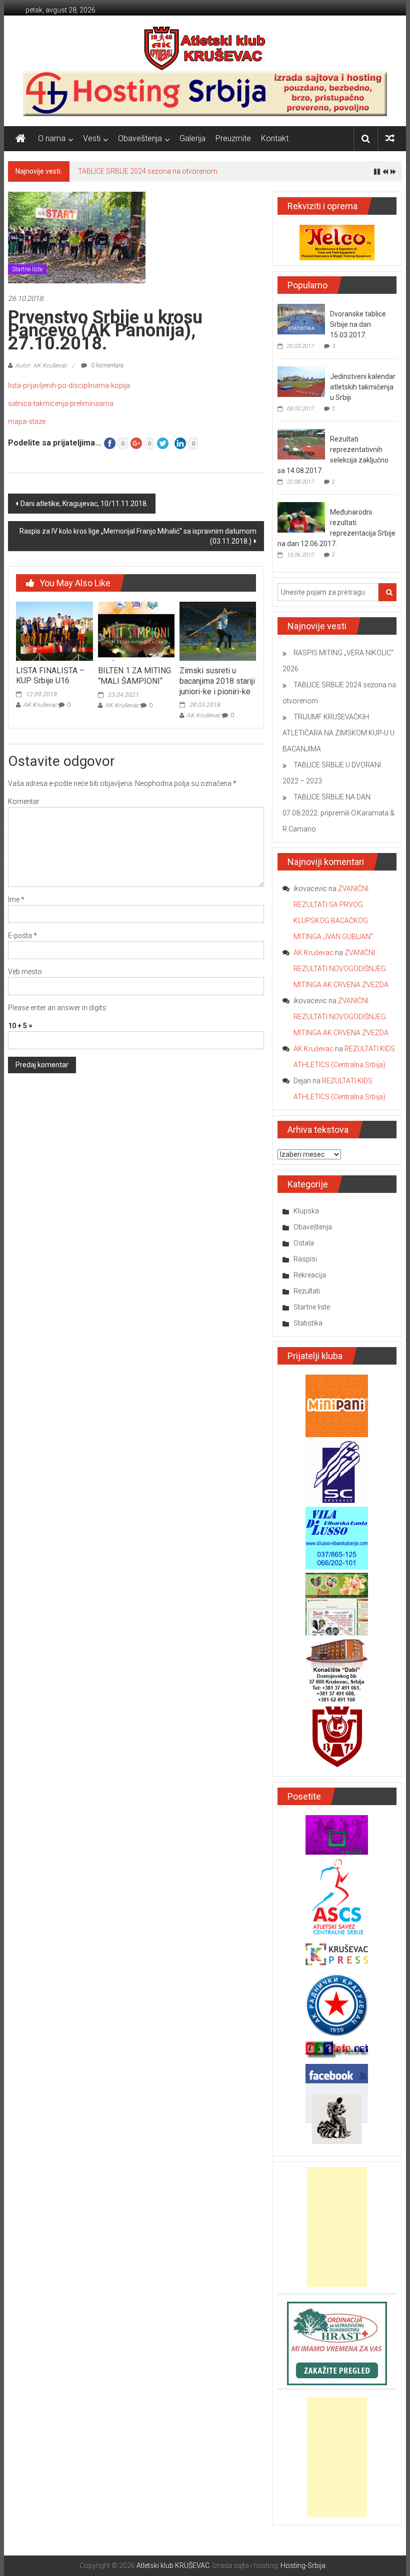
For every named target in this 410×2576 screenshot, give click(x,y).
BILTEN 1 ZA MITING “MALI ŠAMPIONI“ (134, 676)
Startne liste (27, 269)
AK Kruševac (40, 705)
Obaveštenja (140, 138)
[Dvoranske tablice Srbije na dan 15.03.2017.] (301, 318)
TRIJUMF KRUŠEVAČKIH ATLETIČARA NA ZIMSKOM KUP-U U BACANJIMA (338, 733)
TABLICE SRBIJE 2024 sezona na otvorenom (148, 171)
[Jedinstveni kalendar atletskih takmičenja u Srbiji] (301, 381)
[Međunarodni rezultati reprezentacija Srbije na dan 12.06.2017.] (301, 517)
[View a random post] (390, 138)
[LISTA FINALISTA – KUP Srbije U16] (54, 631)
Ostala (304, 1243)
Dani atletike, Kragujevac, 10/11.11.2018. (84, 504)
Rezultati (307, 1291)
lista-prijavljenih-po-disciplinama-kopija (69, 385)
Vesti (92, 138)
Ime (16, 900)
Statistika (308, 1323)
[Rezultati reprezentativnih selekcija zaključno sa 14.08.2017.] (301, 444)
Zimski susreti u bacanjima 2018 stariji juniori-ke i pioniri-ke (217, 681)
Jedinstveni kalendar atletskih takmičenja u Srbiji (363, 387)
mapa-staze (27, 421)
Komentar (24, 801)
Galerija (192, 138)
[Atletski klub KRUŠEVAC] (205, 48)
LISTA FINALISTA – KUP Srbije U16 (50, 676)
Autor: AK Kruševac (41, 365)
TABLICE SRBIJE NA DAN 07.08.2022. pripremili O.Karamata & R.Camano (338, 813)
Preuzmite (233, 138)
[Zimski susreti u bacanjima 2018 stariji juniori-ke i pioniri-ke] (218, 631)
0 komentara (106, 365)
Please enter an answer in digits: (58, 1008)
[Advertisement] (337, 2227)
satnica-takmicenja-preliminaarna (61, 403)
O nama (52, 138)
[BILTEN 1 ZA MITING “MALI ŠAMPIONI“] (136, 631)
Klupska (306, 1211)
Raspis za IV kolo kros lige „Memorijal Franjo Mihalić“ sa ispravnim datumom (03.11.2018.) (138, 536)
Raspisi (305, 1259)
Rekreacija (310, 1275)
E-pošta (22, 936)
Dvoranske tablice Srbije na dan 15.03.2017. (358, 324)
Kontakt (275, 138)
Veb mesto (25, 972)
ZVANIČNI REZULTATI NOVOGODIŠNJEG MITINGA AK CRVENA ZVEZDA (341, 969)
